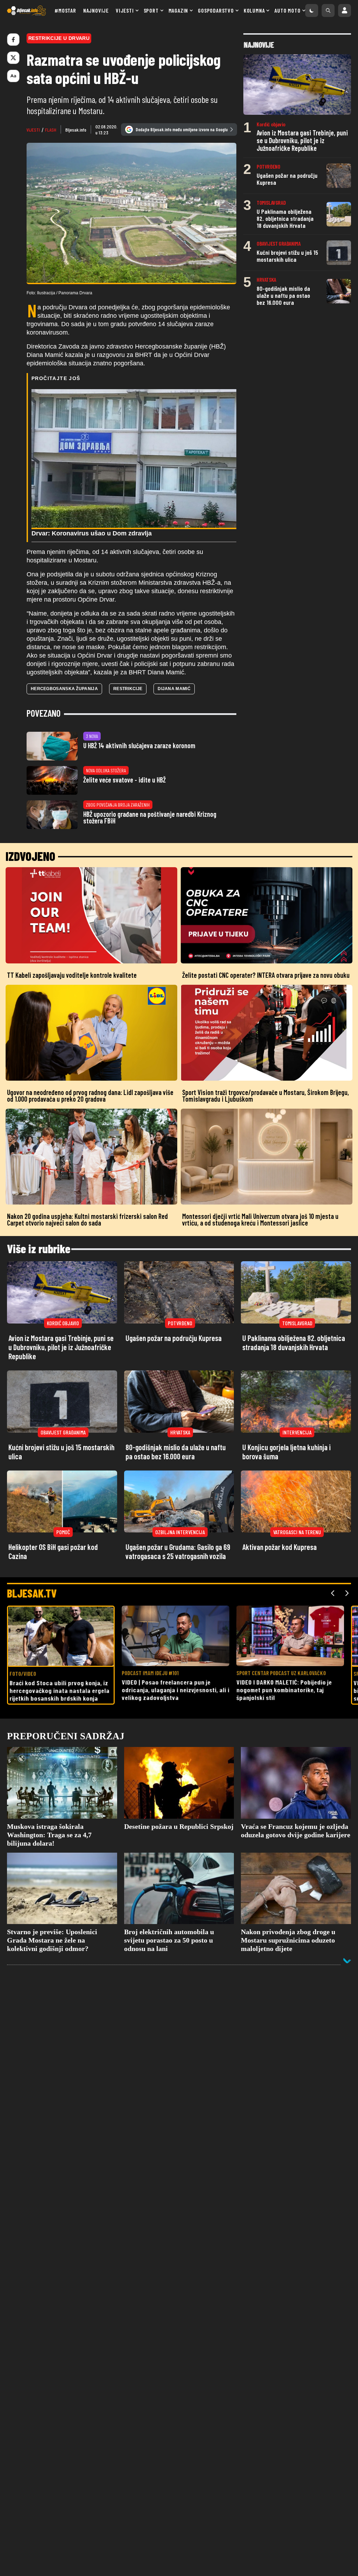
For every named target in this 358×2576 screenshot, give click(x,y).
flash (51, 130)
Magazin (178, 10)
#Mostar (65, 10)
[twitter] (13, 58)
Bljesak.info (76, 130)
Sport (151, 10)
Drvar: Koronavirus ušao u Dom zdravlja (92, 533)
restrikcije (128, 689)
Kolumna (254, 10)
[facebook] (13, 40)
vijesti (33, 130)
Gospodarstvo (216, 10)
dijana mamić (174, 689)
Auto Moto (287, 10)
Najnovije (96, 10)
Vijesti (125, 10)
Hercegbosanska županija (64, 689)
